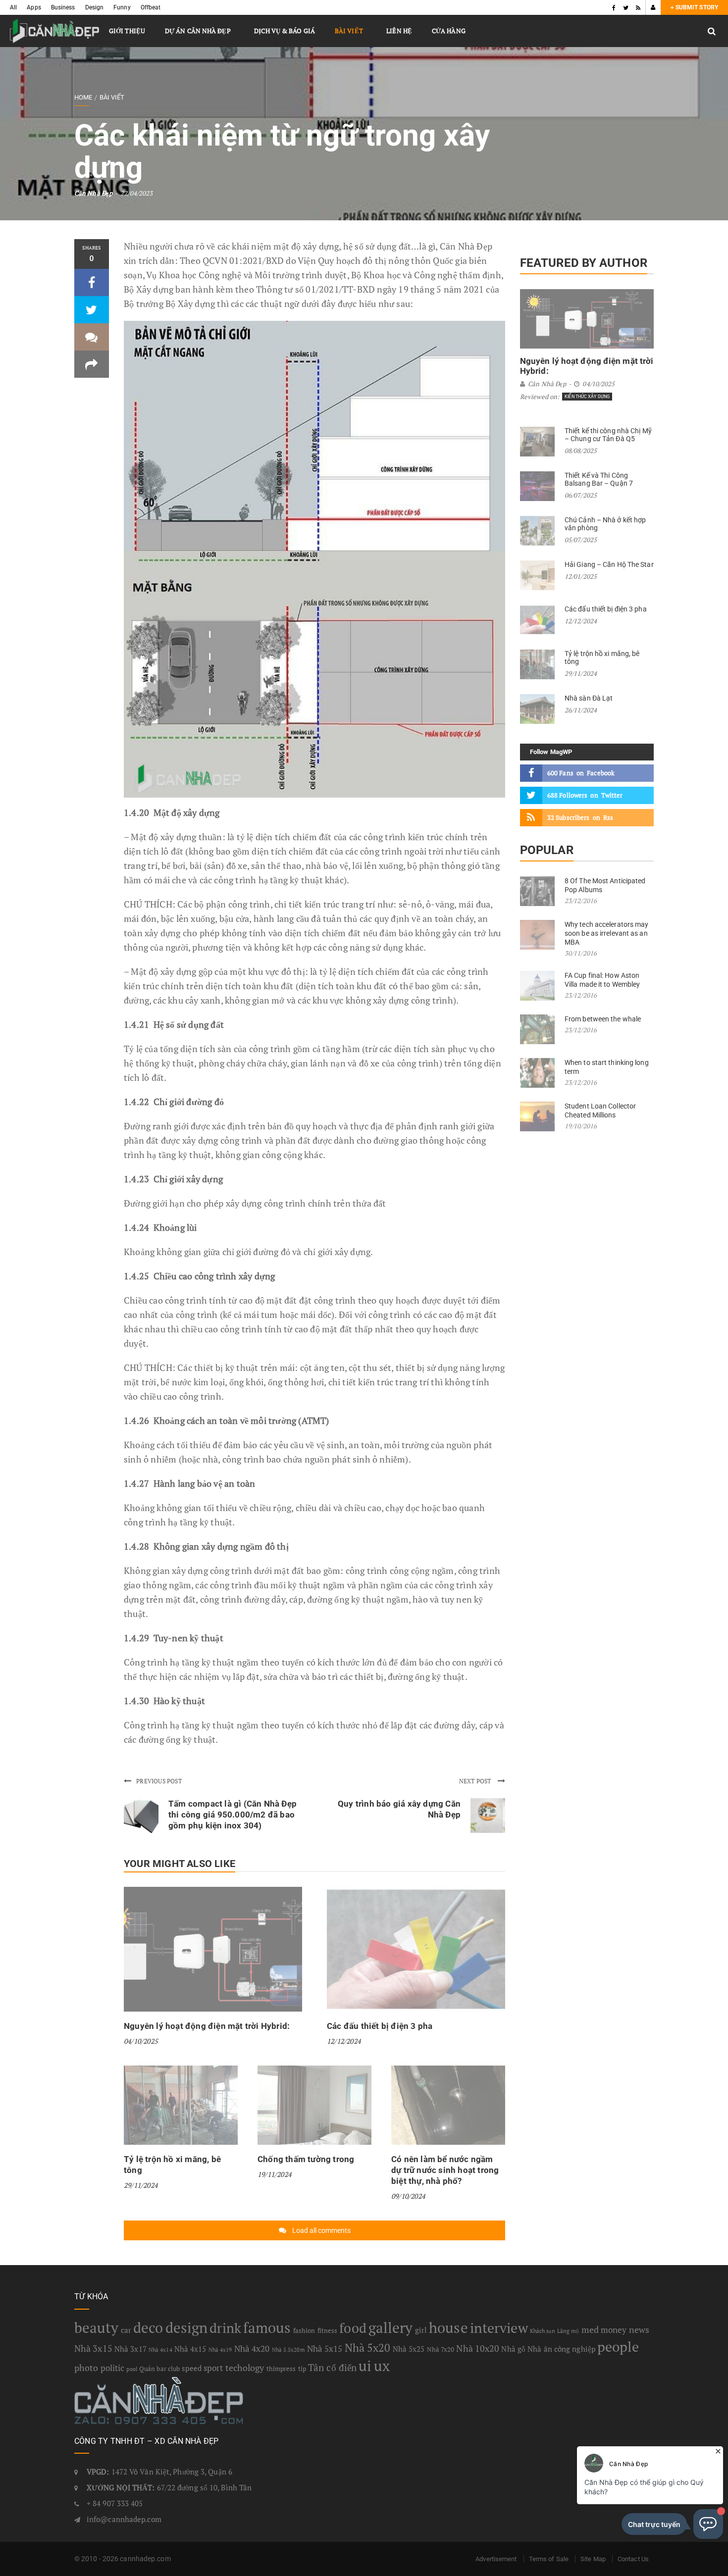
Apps (34, 7)
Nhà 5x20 (368, 2348)
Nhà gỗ (513, 2349)
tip (302, 2369)
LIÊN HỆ (399, 31)
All (13, 7)
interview (499, 2328)
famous (267, 2327)
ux (382, 2366)
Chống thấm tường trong (306, 2159)
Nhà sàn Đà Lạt (589, 698)
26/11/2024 (581, 710)
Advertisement (496, 2559)
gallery (391, 2327)
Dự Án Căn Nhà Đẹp (198, 31)
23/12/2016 (581, 901)
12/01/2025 (581, 576)
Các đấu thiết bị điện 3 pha (380, 2026)
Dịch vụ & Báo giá (285, 31)
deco (148, 2327)
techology (245, 2368)
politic (113, 2368)
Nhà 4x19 (220, 2350)
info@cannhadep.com (124, 2519)
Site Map (593, 2559)
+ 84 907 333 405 (115, 2503)
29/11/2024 (141, 2185)
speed (192, 2368)
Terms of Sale (549, 2559)
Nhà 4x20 (252, 2349)
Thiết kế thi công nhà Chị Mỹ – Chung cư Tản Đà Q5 (608, 435)
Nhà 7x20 (441, 2349)
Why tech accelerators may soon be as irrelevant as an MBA (607, 933)
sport (213, 2368)
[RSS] (638, 7)
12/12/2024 (344, 2041)
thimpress (281, 2369)
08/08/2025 (581, 451)
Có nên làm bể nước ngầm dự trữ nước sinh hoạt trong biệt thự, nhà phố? (445, 2170)
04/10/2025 (141, 2041)
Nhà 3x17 (130, 2349)
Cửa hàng (449, 31)
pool (131, 2369)
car (126, 2330)
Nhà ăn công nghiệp (561, 2349)
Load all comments (321, 2230)
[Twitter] (626, 7)
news (639, 2329)
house (448, 2327)
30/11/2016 (581, 953)
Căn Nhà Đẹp (93, 193)
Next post (476, 1781)
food (353, 2328)
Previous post (159, 1781)
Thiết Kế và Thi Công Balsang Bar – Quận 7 (599, 479)
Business (63, 7)
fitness (328, 2330)
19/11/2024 (274, 2174)
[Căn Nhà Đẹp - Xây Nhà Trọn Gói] (54, 31)
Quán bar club (159, 2369)
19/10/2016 (581, 1126)
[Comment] (92, 337)
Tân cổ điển (332, 2368)
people (618, 2347)
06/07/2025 (581, 495)
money (614, 2330)
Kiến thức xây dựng (587, 397)
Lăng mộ (568, 2331)
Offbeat (151, 7)
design (187, 2327)
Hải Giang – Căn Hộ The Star (609, 564)
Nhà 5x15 (325, 2349)
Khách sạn (543, 2331)
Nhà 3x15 (93, 2348)
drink (225, 2328)
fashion (304, 2330)
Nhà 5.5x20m (288, 2350)
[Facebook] (614, 7)
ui (365, 2366)
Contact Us (633, 2559)
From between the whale (603, 1019)
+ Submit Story (694, 7)
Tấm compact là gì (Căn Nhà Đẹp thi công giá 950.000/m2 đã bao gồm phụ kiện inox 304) (233, 1815)
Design (95, 7)
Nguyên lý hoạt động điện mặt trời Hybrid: (207, 2026)
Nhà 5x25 (409, 2349)
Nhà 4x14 (160, 2350)
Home (83, 97)
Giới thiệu (127, 31)
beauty (97, 2327)
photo (86, 2368)
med (590, 2329)
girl (421, 2330)
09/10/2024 (408, 2196)
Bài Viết (349, 31)
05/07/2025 (581, 540)
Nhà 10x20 (478, 2348)
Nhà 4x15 (190, 2349)
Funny (122, 7)
